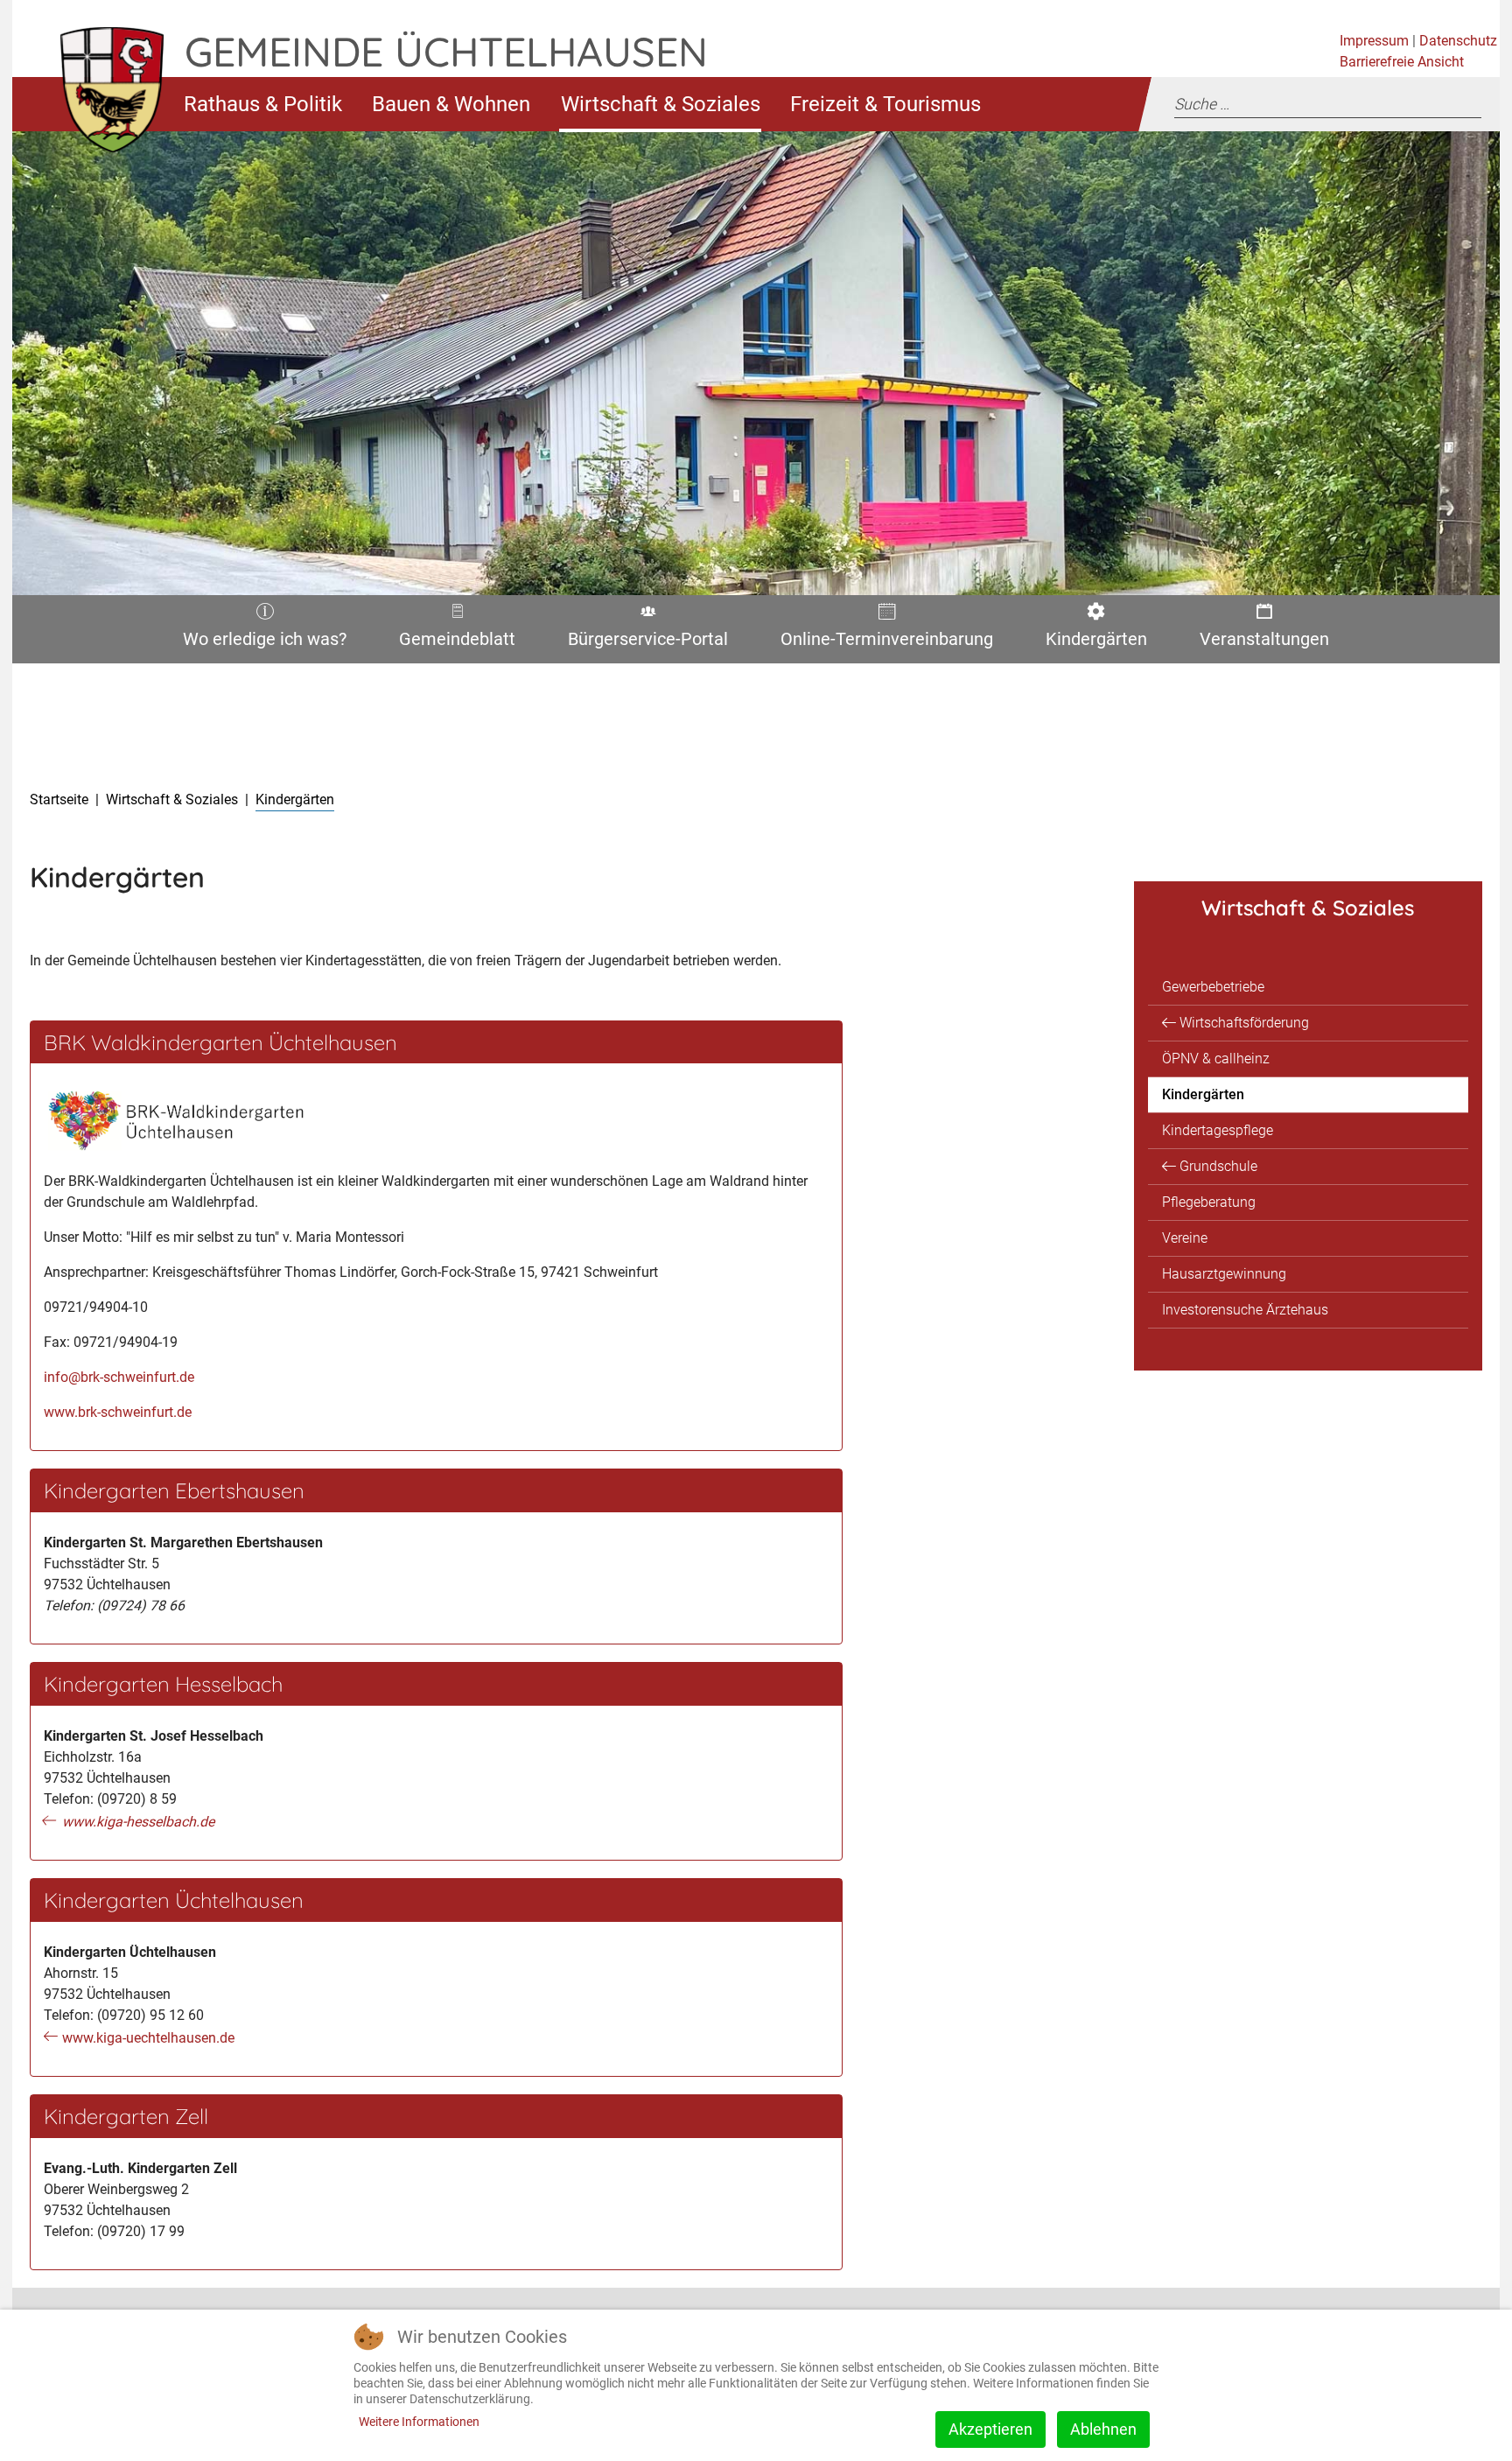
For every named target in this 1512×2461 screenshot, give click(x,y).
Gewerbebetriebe (1213, 987)
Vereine (1185, 1238)
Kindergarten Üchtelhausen (174, 1900)
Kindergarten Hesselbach (163, 1684)
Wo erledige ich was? (259, 642)
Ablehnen (1103, 2429)
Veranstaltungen (1261, 642)
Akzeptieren (990, 2429)
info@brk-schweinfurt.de (119, 1377)
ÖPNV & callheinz (1216, 1059)
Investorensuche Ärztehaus (1245, 1310)
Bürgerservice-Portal (642, 642)
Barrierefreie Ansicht (1402, 62)
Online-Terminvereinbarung (881, 642)
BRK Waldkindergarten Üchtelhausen (220, 1042)
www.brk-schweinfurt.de (118, 1412)
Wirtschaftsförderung (1244, 1023)
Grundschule (1218, 1166)
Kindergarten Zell (126, 2116)
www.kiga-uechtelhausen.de (148, 2038)
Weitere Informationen (419, 2422)
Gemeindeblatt (457, 642)
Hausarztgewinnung (1224, 1274)
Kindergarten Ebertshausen (174, 1490)
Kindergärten (1092, 642)
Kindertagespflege (1218, 1130)
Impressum (1374, 41)
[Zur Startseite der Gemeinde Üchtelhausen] (98, 104)
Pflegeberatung (1209, 1202)
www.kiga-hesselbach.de (138, 1822)
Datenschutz (1458, 41)
